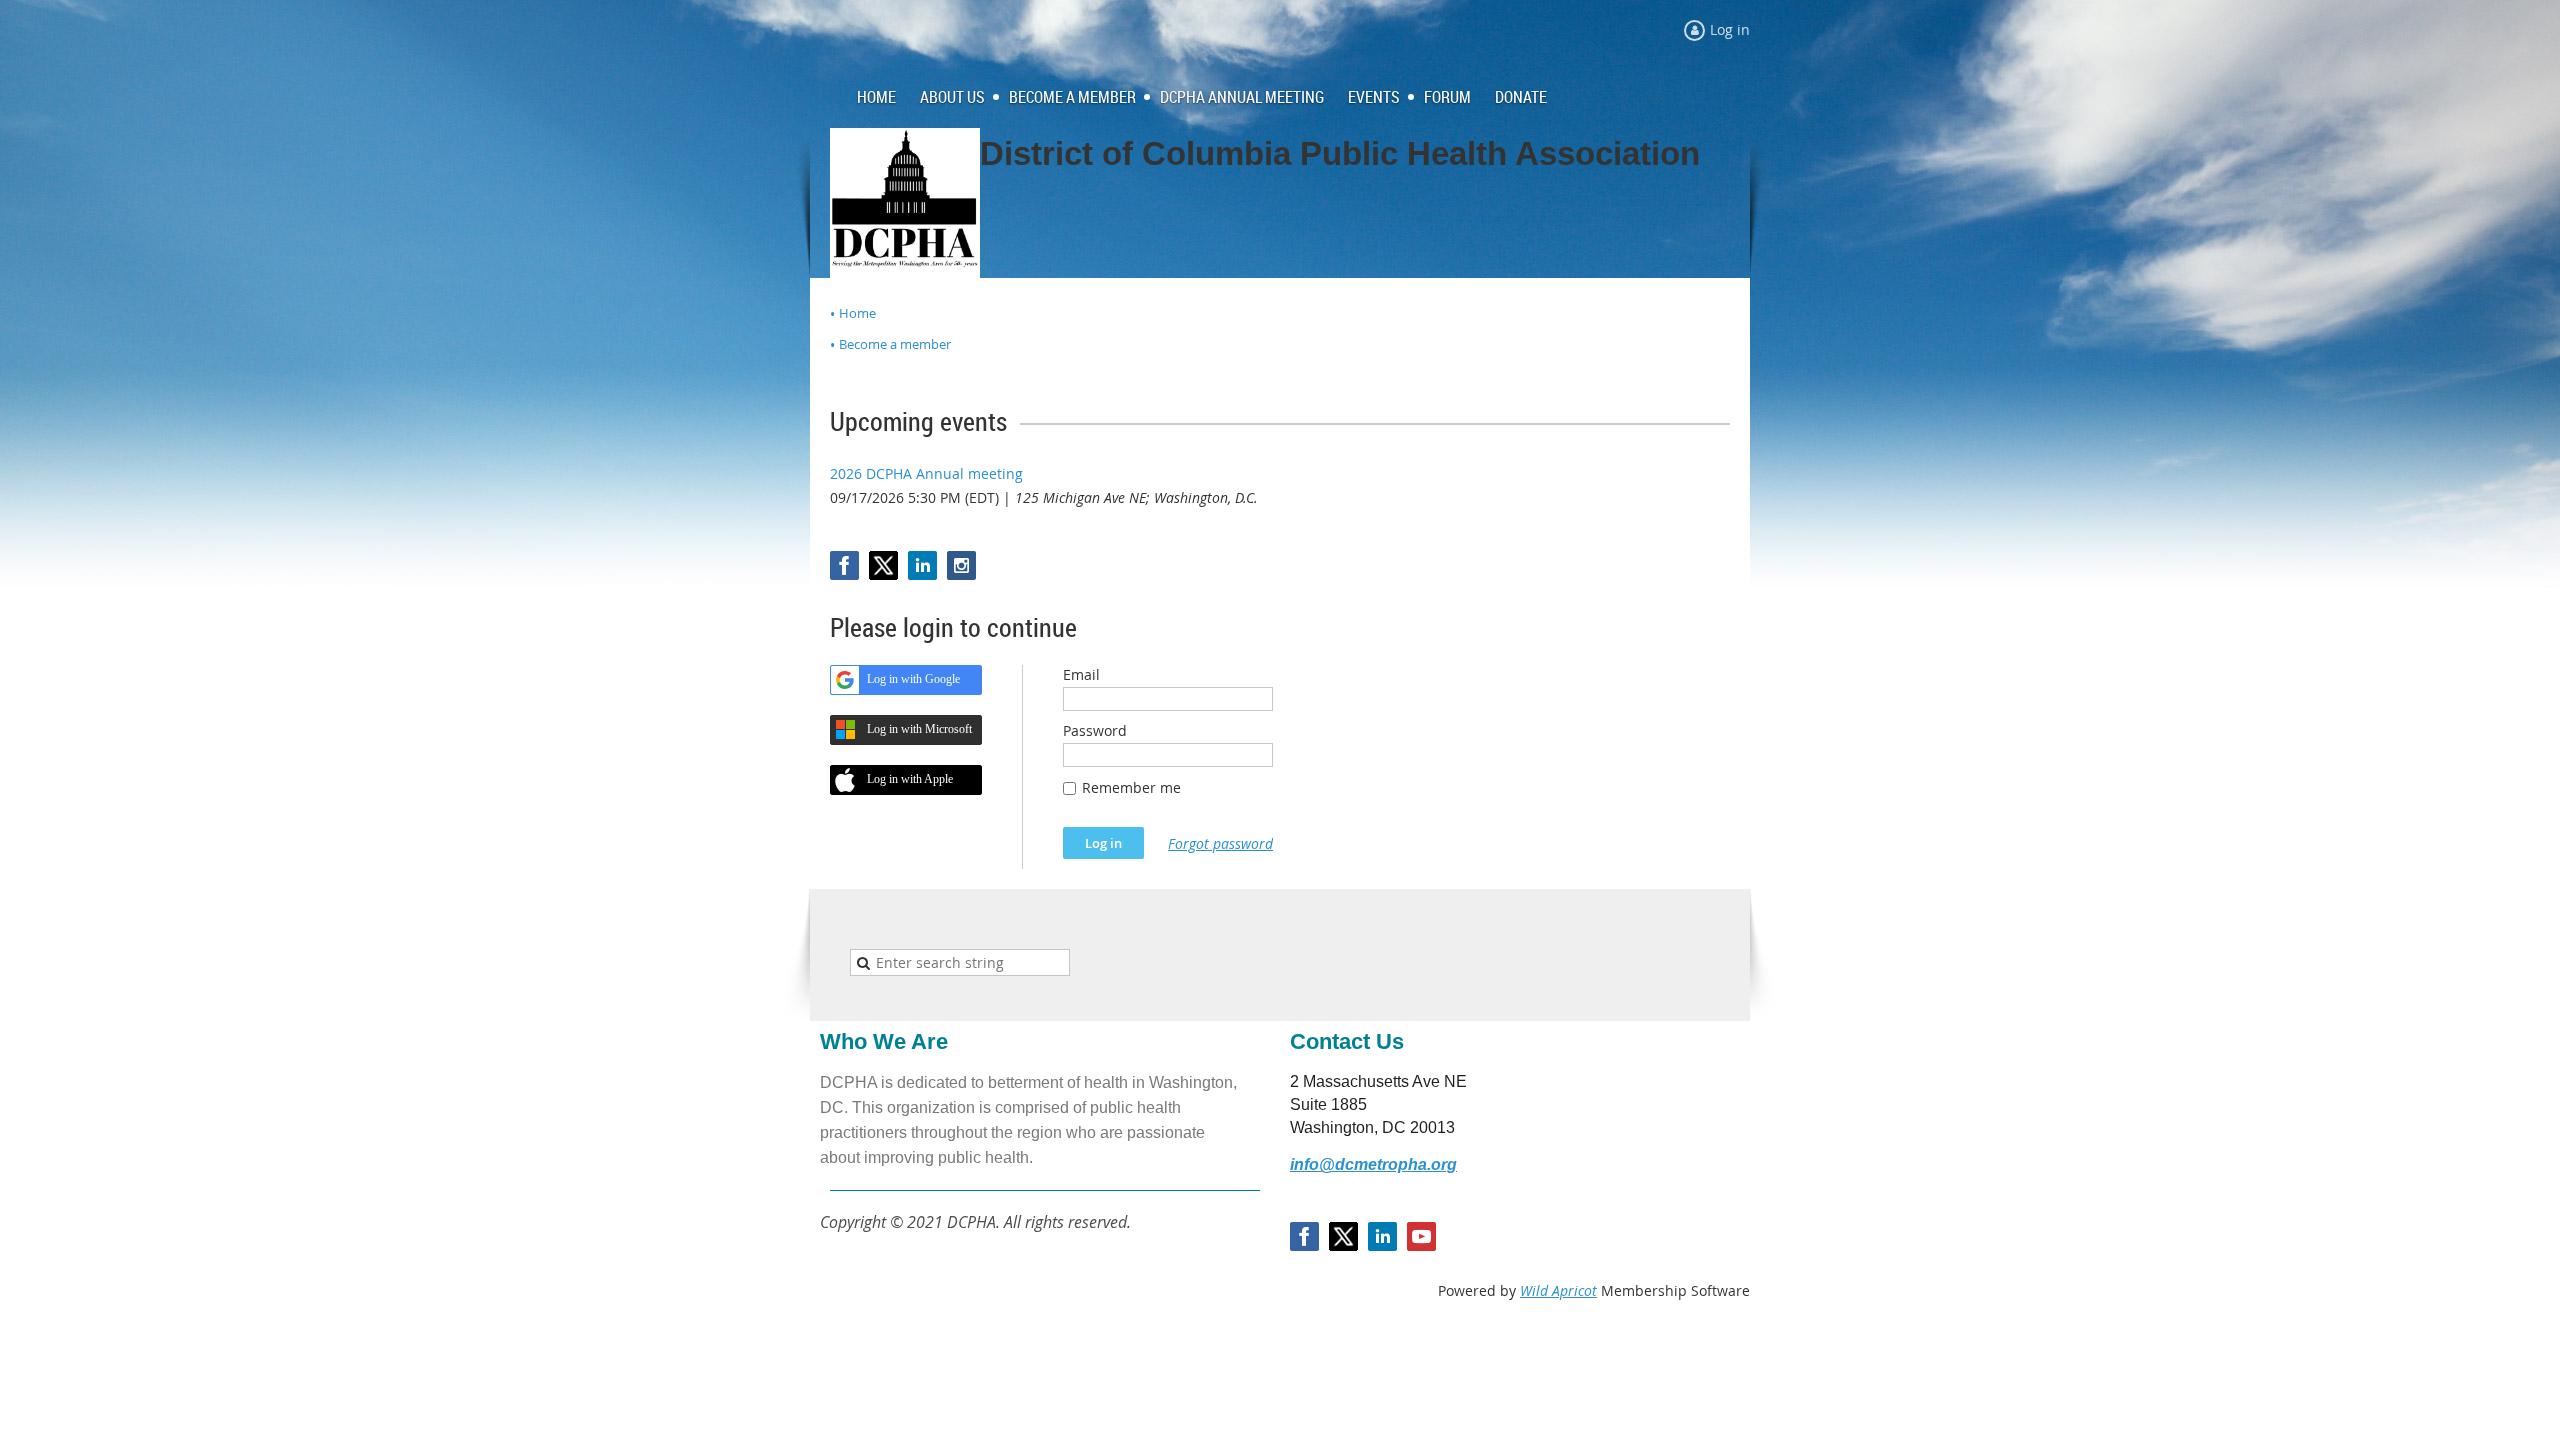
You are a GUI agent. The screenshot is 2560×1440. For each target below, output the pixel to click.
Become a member (895, 344)
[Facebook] (844, 565)
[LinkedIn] (922, 565)
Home (857, 313)
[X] (883, 565)
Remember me (1131, 787)
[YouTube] (1421, 1236)
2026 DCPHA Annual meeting (926, 473)
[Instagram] (961, 565)
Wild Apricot (1558, 1290)
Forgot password (1220, 843)
